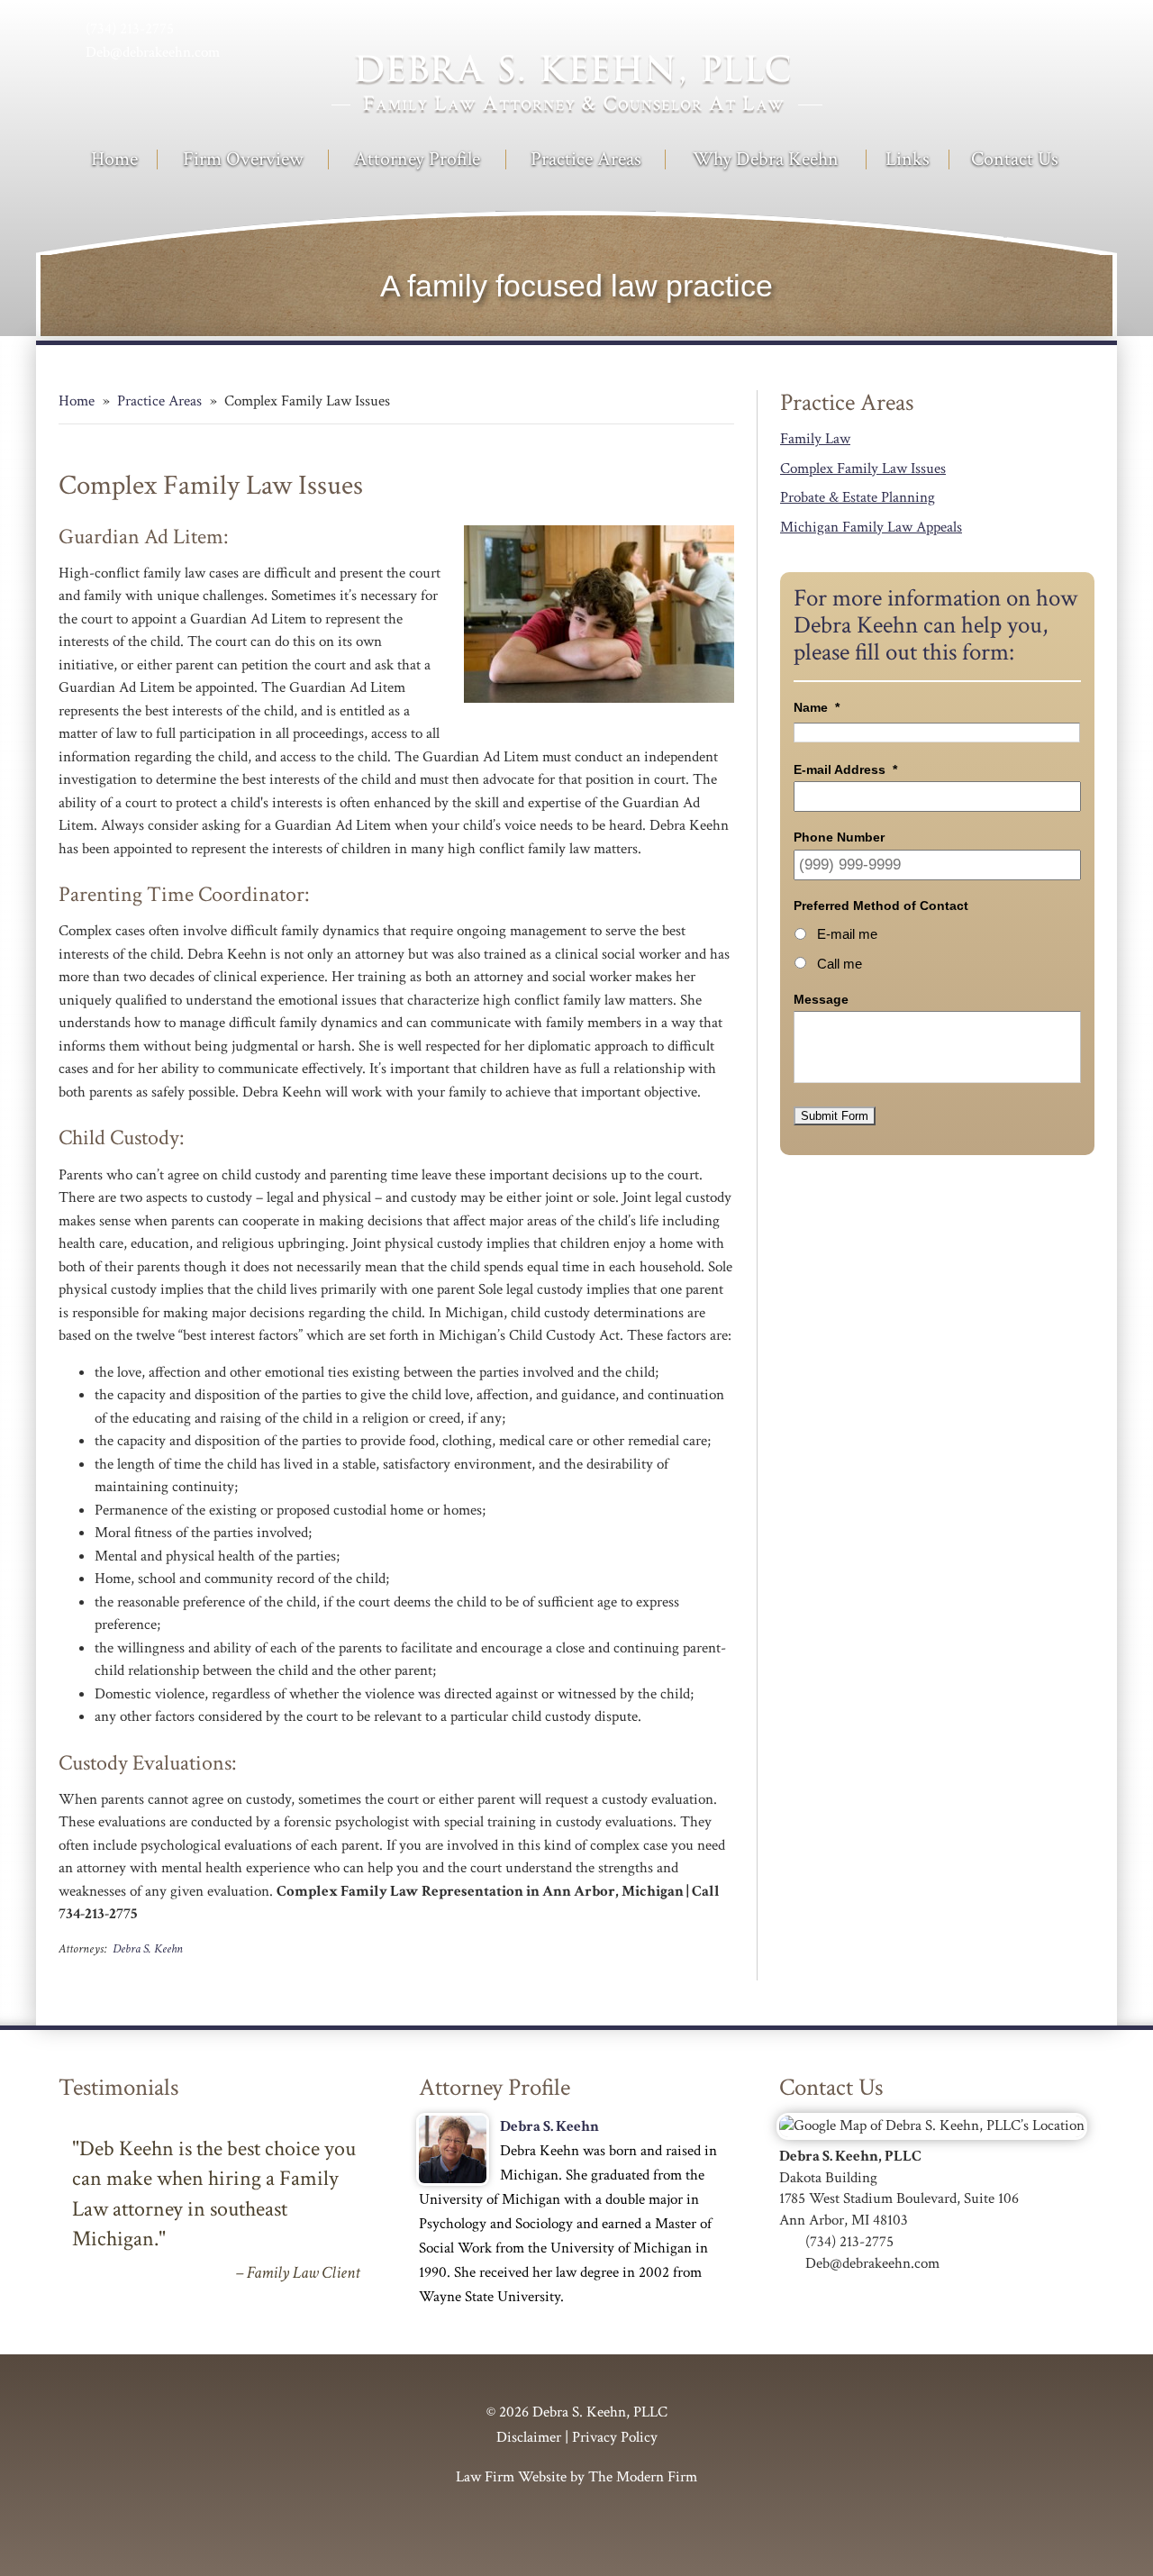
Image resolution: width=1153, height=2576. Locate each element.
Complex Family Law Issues (863, 469)
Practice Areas (586, 159)
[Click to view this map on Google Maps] (932, 2125)
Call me (840, 964)
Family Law (815, 439)
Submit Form (835, 1116)
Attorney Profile (417, 159)
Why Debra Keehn (766, 159)
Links (908, 159)
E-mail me (847, 934)
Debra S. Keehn (148, 1948)
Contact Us (1015, 159)
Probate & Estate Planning (858, 497)
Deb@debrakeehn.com (153, 52)
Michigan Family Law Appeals (871, 527)
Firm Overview (243, 159)
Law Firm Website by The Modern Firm (576, 2477)
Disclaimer (529, 2437)
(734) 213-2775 (130, 29)
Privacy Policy (615, 2437)
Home (114, 159)
